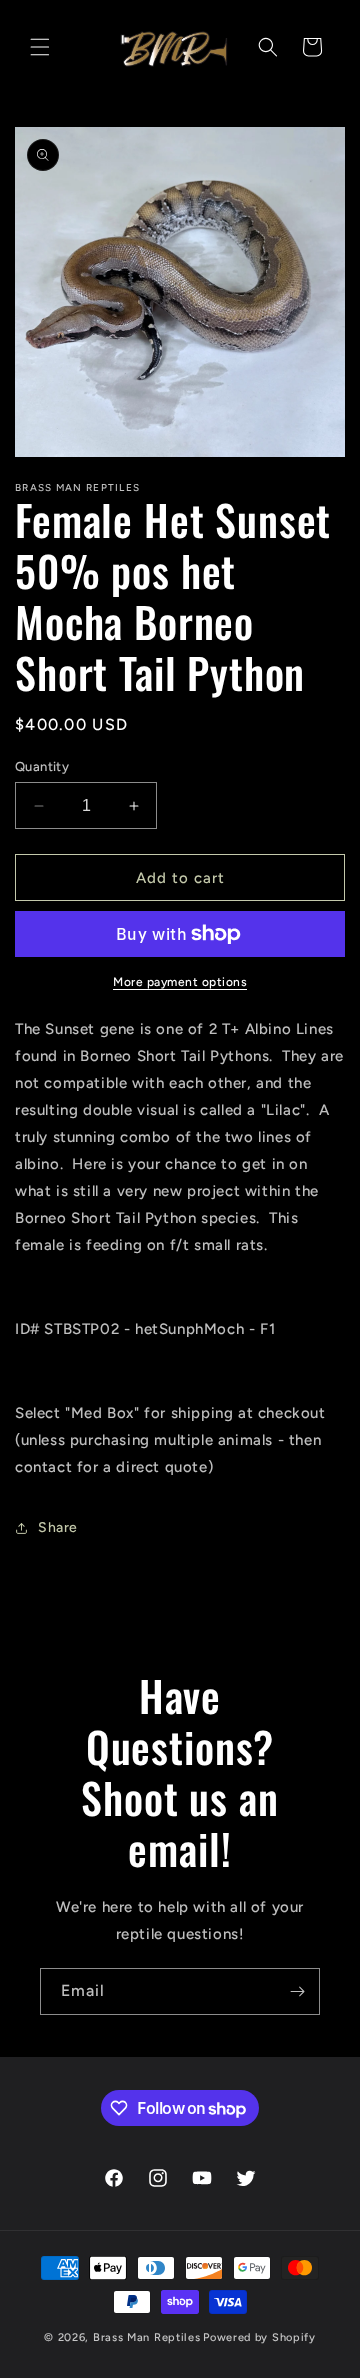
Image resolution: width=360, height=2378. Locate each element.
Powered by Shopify (259, 2337)
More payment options (180, 982)
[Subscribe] (297, 1991)
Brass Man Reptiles (147, 2337)
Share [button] (58, 1527)
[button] (40, 47)
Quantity (42, 766)
